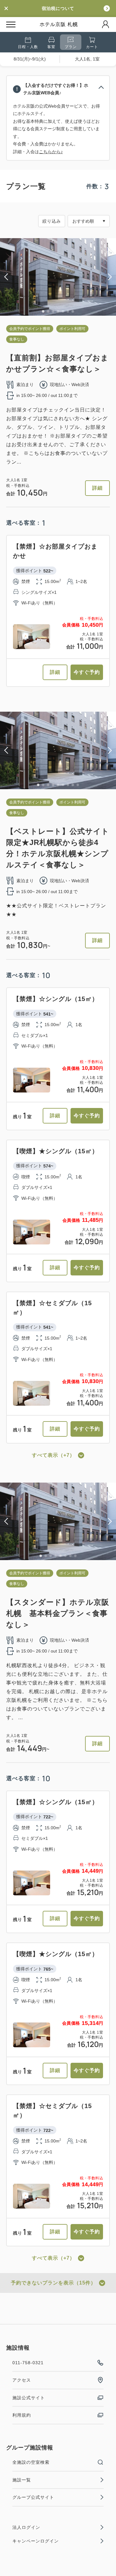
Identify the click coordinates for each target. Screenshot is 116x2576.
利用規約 (22, 2415)
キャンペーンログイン (36, 2541)
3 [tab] (53, 311)
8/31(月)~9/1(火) (30, 59)
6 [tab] (68, 311)
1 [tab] (43, 311)
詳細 (97, 488)
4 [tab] (58, 311)
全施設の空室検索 (31, 2462)
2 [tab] (48, 311)
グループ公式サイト (33, 2497)
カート (92, 47)
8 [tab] (73, 785)
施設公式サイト (29, 2398)
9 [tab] (78, 785)
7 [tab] (73, 311)
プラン (71, 47)
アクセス (22, 2380)
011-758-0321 (28, 2363)
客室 (51, 47)
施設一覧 (22, 2480)
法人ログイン (26, 2527)
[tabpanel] (58, 277)
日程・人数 (28, 47)
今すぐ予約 (87, 672)
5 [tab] (63, 311)
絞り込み (52, 221)
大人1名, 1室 (87, 59)
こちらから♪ (51, 152)
